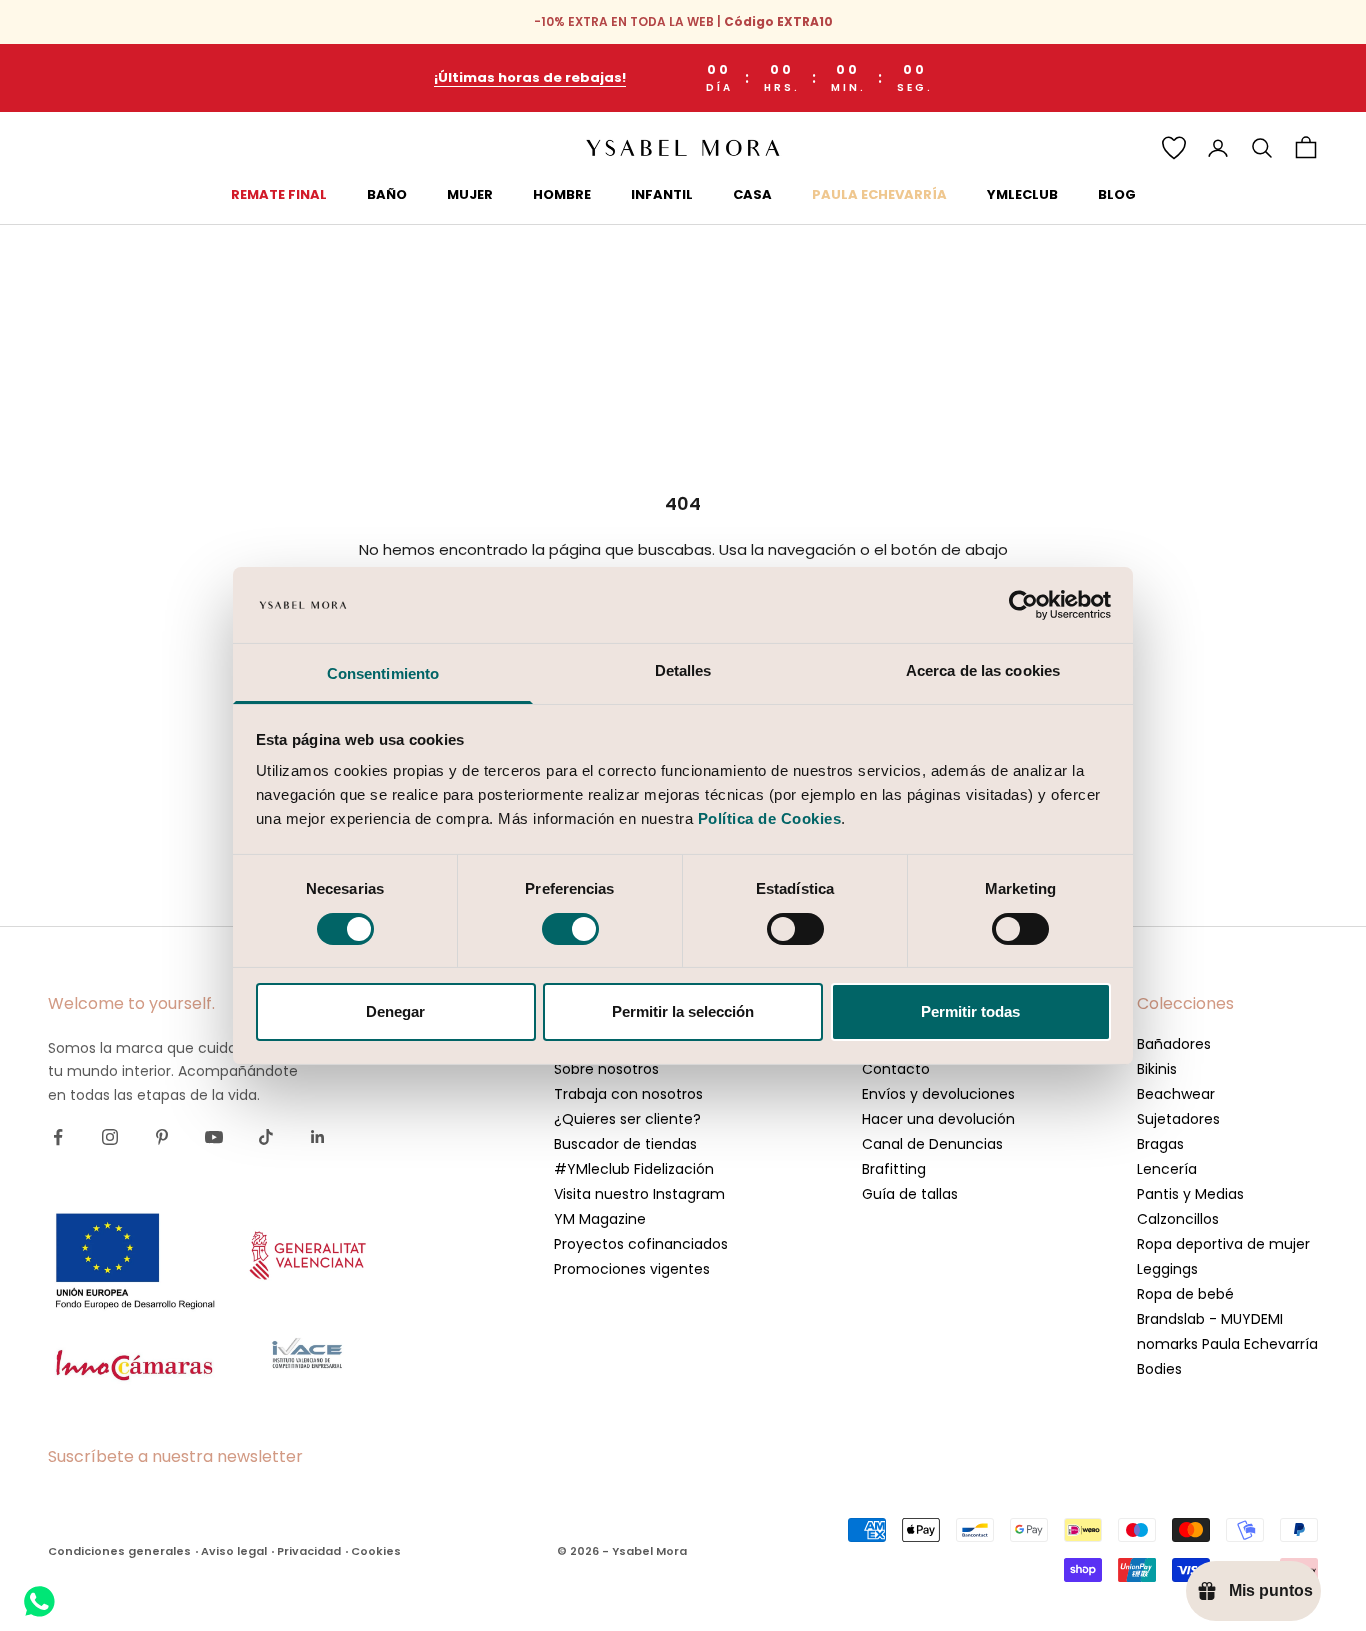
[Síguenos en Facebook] (58, 1137)
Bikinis (1157, 1069)
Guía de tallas (910, 1194)
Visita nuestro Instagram (639, 1194)
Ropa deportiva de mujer (1223, 1244)
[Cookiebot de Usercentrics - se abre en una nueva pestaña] (1023, 605)
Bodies (1159, 1369)
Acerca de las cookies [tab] (983, 670)
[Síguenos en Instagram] (110, 1137)
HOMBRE (562, 194)
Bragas (1160, 1144)
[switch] (570, 929)
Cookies (376, 1551)
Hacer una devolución (938, 1119)
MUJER (470, 194)
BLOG (1117, 194)
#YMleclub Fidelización (634, 1169)
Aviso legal (234, 1551)
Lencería (1167, 1169)
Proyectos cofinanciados (641, 1244)
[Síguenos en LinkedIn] (318, 1137)
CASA (752, 194)
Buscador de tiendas (625, 1144)
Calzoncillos (1178, 1219)
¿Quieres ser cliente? (627, 1119)
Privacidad (309, 1551)
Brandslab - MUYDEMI (1210, 1319)
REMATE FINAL (279, 194)
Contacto (896, 1069)
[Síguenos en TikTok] (266, 1137)
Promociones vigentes (632, 1269)
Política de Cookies (770, 818)
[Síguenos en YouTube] (214, 1137)
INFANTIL (662, 194)
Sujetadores (1178, 1119)
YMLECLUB (1022, 194)
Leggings (1167, 1269)
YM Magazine (600, 1219)
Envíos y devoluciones (938, 1094)
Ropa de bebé (1185, 1294)
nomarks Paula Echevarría (1227, 1344)
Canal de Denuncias (932, 1144)
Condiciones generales (119, 1551)
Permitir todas (970, 1011)
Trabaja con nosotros (628, 1094)
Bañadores (1174, 1044)
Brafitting (894, 1169)
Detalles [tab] (683, 670)
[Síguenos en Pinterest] (162, 1137)
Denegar (395, 1011)
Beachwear (1176, 1094)
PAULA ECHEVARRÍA (879, 194)
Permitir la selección (683, 1011)
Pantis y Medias (1190, 1194)
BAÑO (387, 194)
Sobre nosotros (606, 1069)
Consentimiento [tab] (383, 673)
